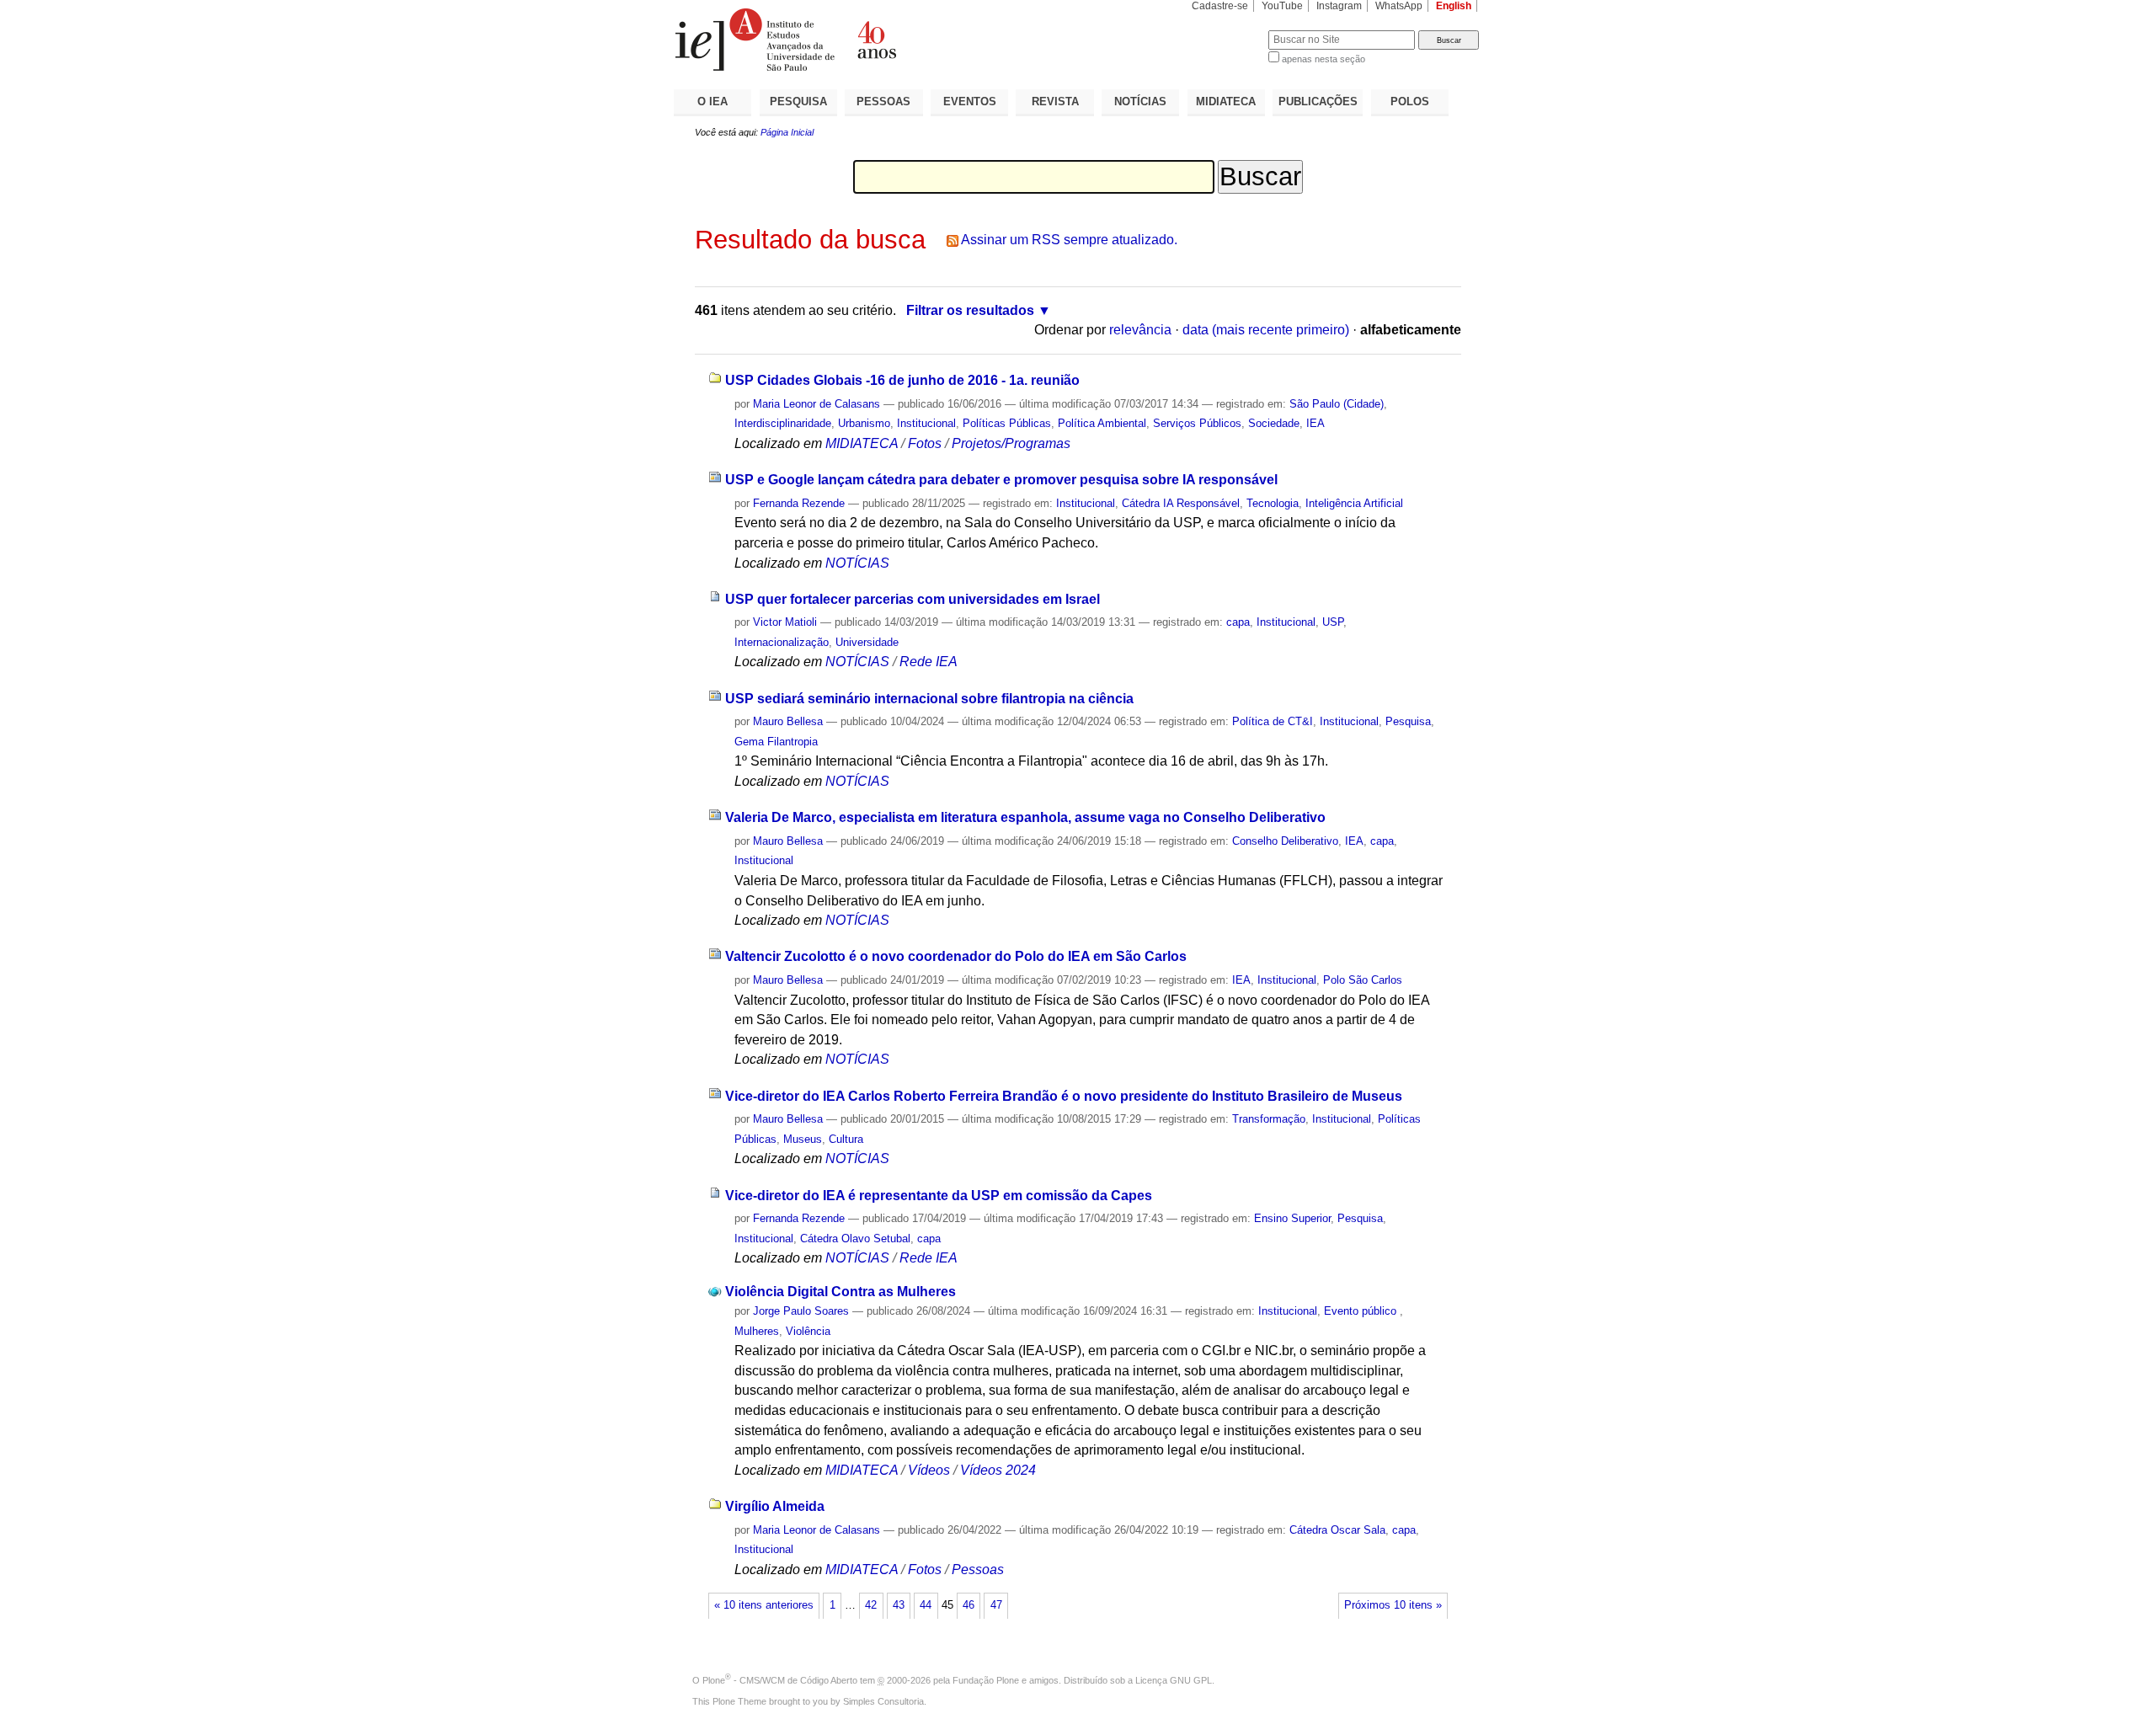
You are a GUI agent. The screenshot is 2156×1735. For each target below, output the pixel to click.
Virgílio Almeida (775, 1506)
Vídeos (929, 1470)
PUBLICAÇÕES (1318, 101)
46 (969, 1605)
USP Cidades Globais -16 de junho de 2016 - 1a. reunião (902, 380)
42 (871, 1605)
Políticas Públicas (1007, 423)
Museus (803, 1139)
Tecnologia (1273, 503)
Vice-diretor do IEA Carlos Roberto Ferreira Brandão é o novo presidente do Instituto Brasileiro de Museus (1064, 1096)
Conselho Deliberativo (1285, 841)
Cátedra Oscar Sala (1337, 1530)
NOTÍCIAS (1140, 101)
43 (899, 1605)
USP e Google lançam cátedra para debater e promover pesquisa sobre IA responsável (1001, 480)
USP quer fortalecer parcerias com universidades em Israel (913, 599)
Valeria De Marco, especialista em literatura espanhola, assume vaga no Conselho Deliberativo (1025, 817)
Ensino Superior (1292, 1218)
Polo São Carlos (1363, 980)
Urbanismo (864, 423)
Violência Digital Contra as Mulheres (841, 1292)
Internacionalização (782, 642)
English (1454, 6)
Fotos (925, 443)
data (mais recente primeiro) (1266, 330)
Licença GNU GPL (1174, 1680)
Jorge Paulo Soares (801, 1311)
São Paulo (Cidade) (1337, 404)
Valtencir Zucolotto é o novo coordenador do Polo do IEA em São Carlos (956, 956)
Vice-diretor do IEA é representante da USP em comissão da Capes (939, 1196)
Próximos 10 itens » (1393, 1605)
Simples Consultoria (883, 1701)
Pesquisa (1408, 721)
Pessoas (978, 1570)
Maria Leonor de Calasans (817, 404)
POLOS (1410, 101)
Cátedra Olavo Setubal (855, 1239)
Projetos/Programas (1011, 443)
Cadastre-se (1220, 6)
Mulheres (757, 1331)
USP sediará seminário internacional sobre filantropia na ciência (929, 699)
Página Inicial (787, 132)
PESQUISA (798, 101)
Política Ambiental (1102, 423)
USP (1333, 622)
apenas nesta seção (1323, 59)
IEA (1315, 423)
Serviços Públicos (1197, 423)
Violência (808, 1331)
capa (1238, 622)
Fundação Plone (986, 1680)
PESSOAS (883, 101)
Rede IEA (929, 662)
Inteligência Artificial (1354, 503)
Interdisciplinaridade (783, 423)
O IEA (712, 101)
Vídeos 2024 (998, 1470)
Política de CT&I (1273, 721)
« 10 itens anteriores (764, 1605)
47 (996, 1605)
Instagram (1339, 6)
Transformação (1269, 1119)
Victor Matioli (785, 622)
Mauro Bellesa (788, 721)
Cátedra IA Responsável (1181, 503)
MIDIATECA (1226, 101)
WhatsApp (1399, 6)
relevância (1140, 330)
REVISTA (1055, 101)
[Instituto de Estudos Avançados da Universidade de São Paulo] (876, 40)
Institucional (926, 423)
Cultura (846, 1139)
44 (926, 1605)
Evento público (1362, 1311)
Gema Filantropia (776, 742)
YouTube (1282, 6)
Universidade (867, 642)
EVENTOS (970, 101)
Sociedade (1274, 423)
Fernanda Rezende (799, 503)
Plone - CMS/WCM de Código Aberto (780, 1680)
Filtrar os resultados (970, 310)
